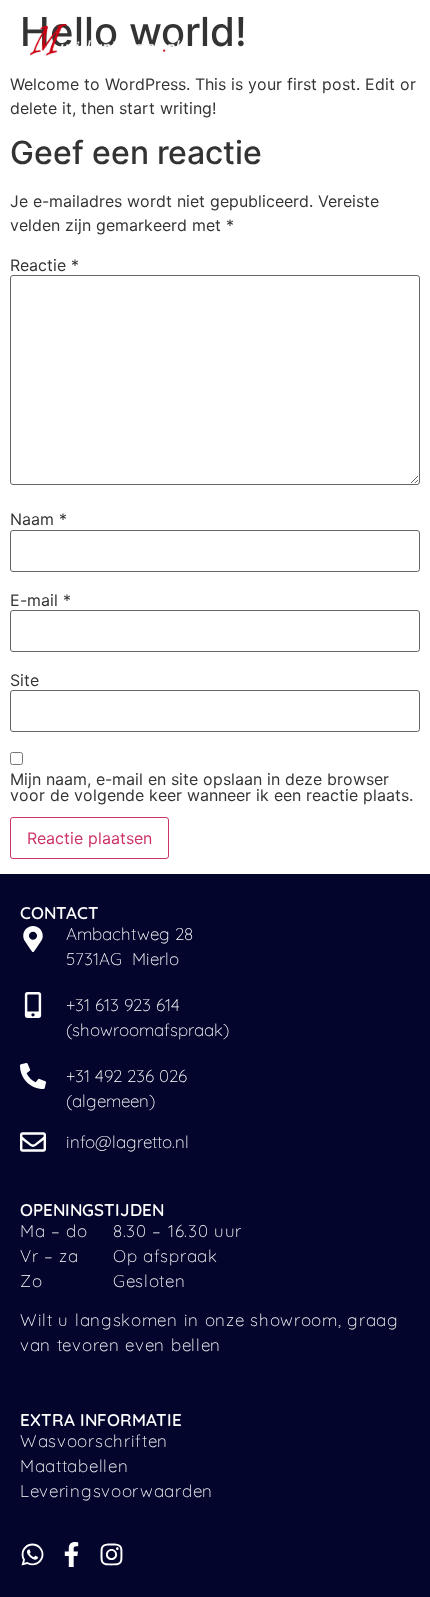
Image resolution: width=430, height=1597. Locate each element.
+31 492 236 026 (126, 1075)
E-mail (40, 600)
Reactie (44, 265)
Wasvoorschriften (94, 1440)
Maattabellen (74, 1465)
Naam (38, 519)
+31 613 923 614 (125, 1004)
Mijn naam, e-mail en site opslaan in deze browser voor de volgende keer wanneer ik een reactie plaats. (211, 787)
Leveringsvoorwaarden (116, 1490)
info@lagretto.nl (127, 1141)
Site (24, 680)
